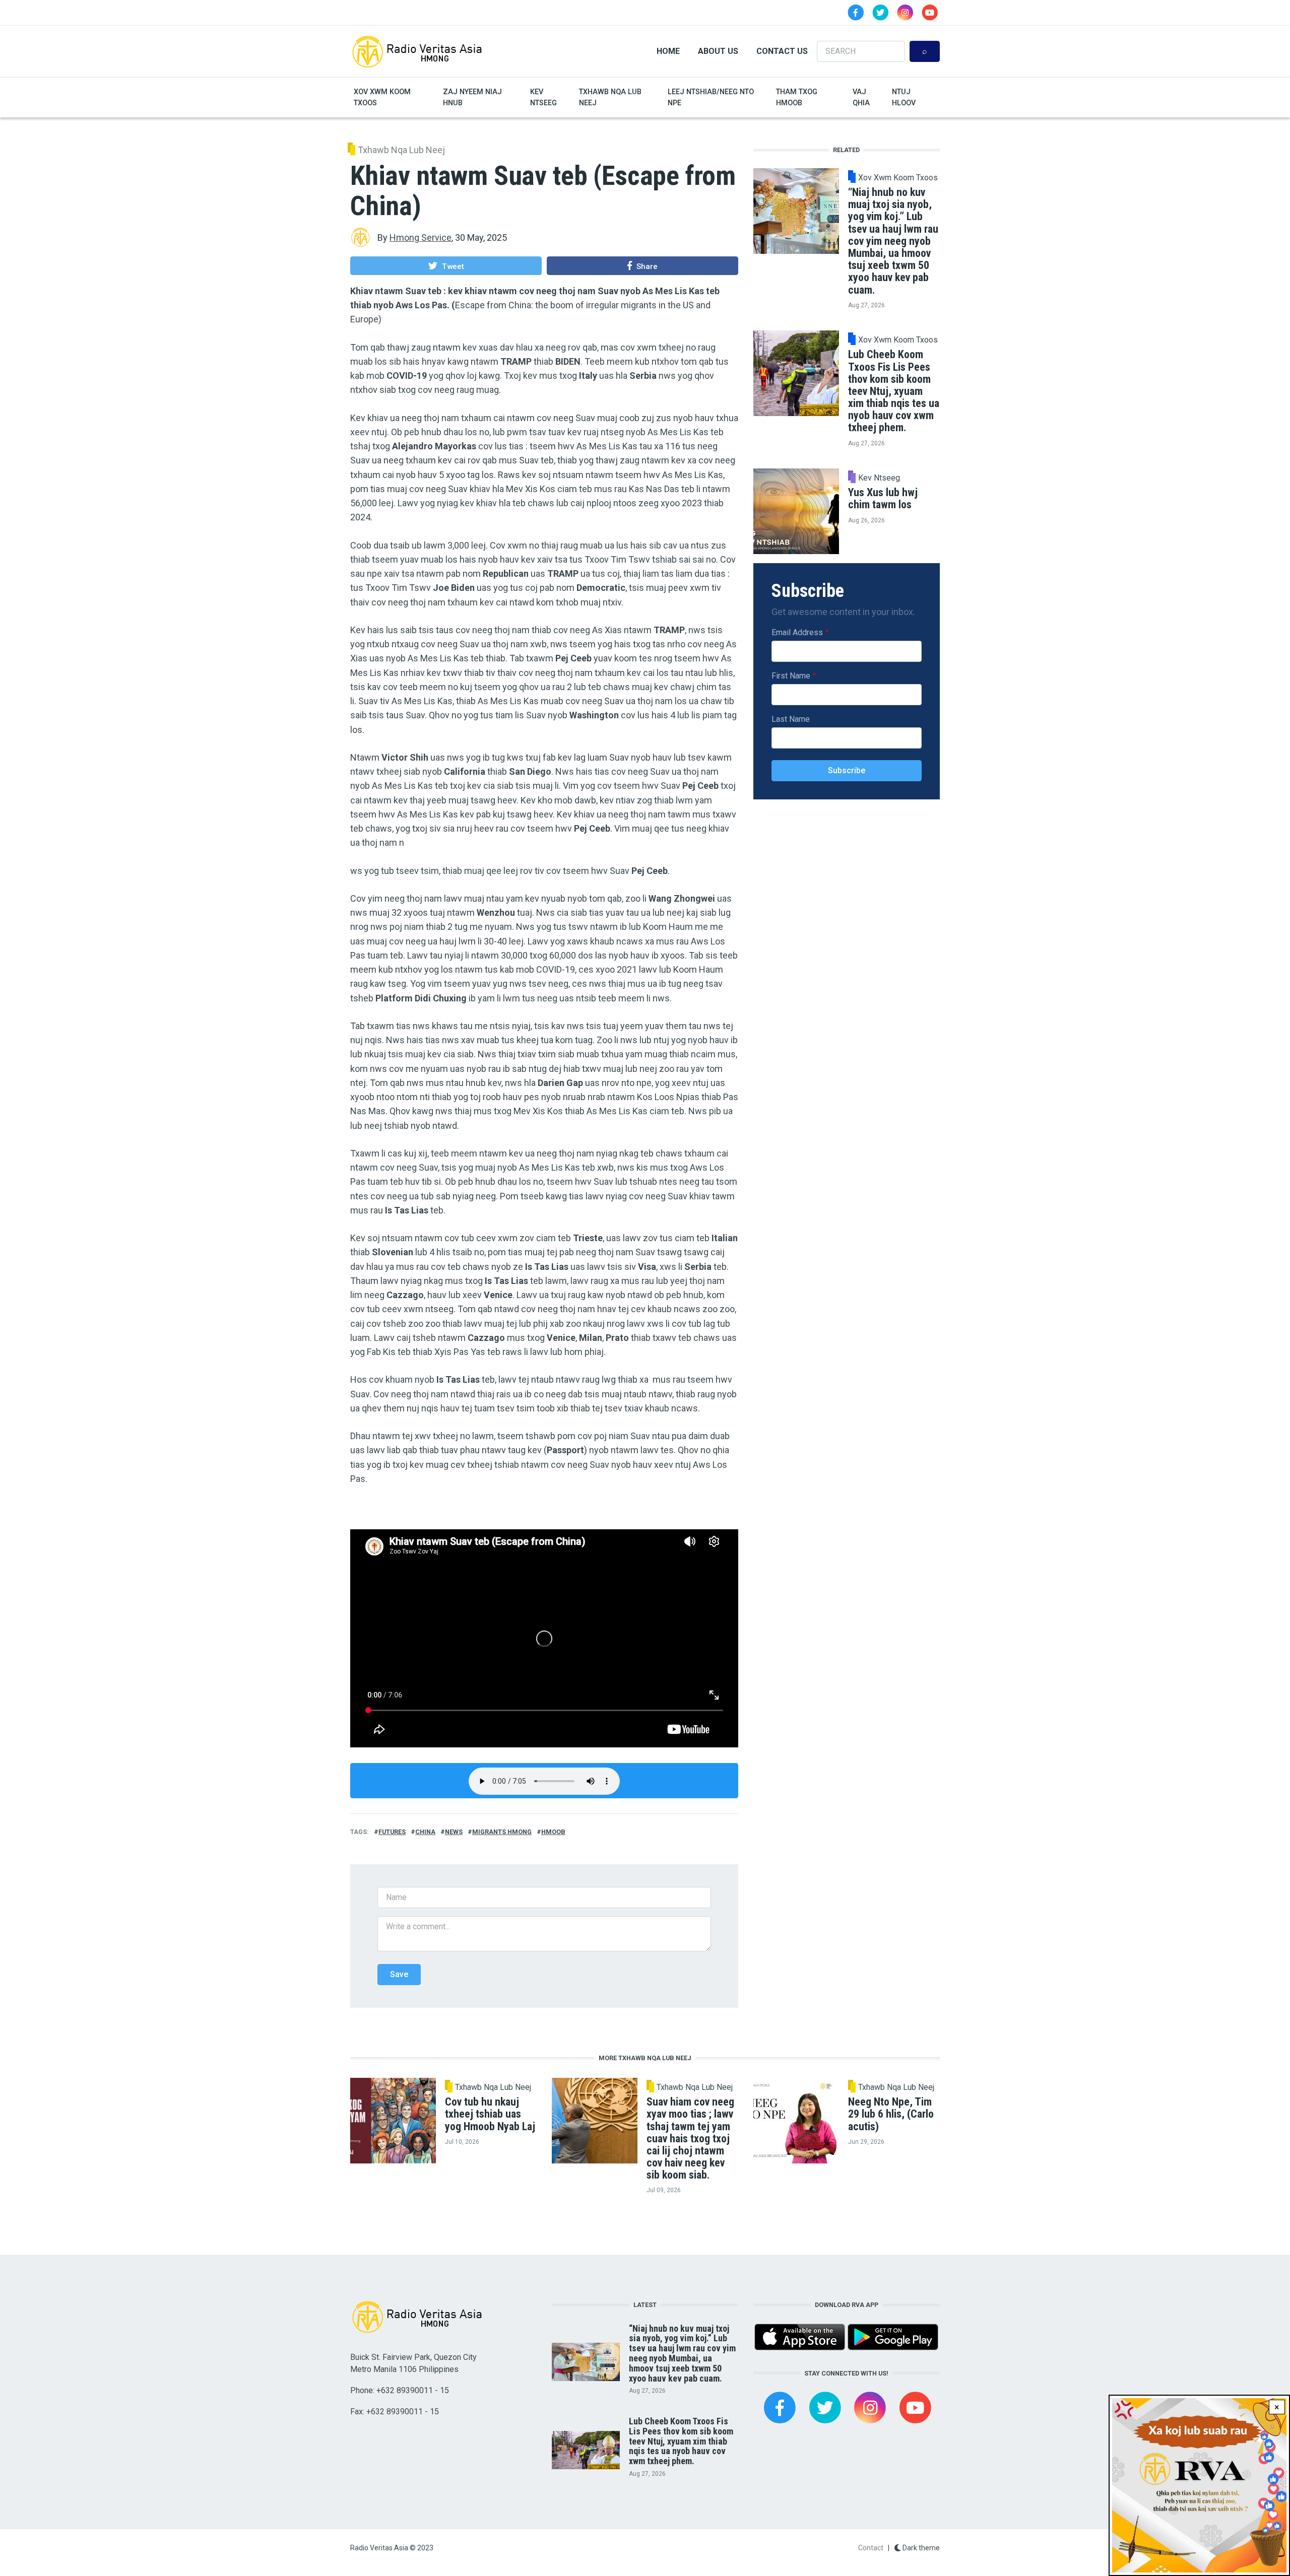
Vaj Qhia (861, 97)
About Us (718, 51)
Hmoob (553, 1832)
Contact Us (782, 51)
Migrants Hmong (502, 1832)
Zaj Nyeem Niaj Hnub (472, 97)
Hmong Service (421, 238)
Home (668, 51)
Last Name (791, 719)
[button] (446, 265)
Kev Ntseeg (543, 97)
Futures (392, 1832)
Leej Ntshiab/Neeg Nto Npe (711, 97)
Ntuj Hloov (904, 97)
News (454, 1832)
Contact (871, 2548)
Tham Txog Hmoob (797, 97)
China (425, 1832)
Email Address (797, 632)
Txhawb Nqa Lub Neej (610, 97)
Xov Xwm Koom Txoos (382, 97)
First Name (791, 676)
